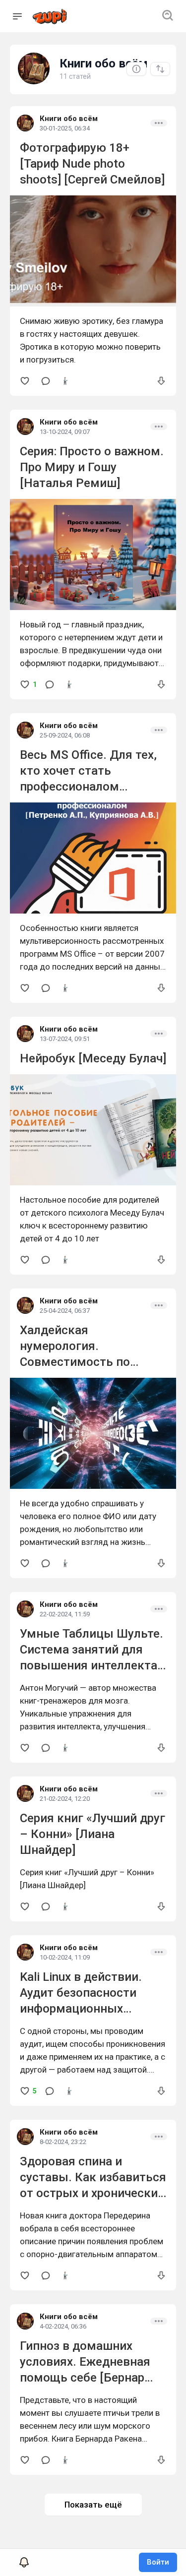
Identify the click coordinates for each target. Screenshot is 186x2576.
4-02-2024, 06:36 (63, 2326)
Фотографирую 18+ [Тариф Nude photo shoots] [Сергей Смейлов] (92, 164)
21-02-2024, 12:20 (65, 1799)
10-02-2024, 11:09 (65, 1957)
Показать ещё (93, 2505)
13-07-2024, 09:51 (65, 1039)
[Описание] (136, 69)
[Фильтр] (160, 69)
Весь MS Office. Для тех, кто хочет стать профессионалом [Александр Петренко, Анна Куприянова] (88, 787)
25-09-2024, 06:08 (65, 735)
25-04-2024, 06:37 (65, 1311)
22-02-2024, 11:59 (65, 1614)
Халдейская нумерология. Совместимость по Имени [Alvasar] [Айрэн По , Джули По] (85, 1362)
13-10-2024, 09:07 (65, 432)
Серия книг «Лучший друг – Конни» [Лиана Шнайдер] (93, 1834)
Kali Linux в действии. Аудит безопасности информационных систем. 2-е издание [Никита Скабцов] (81, 2009)
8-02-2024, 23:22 (63, 2142)
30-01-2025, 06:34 (65, 128)
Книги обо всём (69, 119)
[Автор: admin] (65, 381)
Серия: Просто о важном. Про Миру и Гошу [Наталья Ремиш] (92, 467)
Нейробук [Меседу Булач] (93, 1058)
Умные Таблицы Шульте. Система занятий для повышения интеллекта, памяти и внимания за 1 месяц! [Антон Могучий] (92, 1665)
